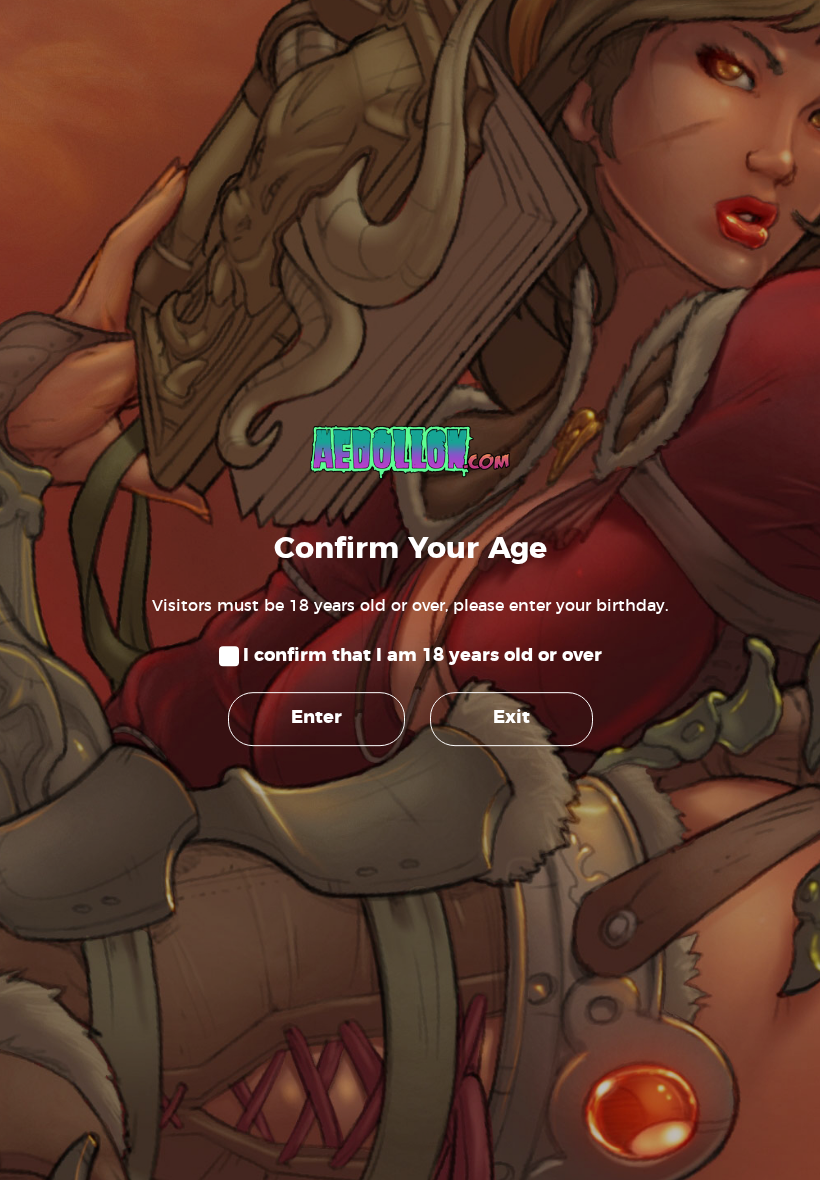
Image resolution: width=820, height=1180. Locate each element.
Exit (511, 719)
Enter (316, 719)
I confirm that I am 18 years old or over (422, 656)
